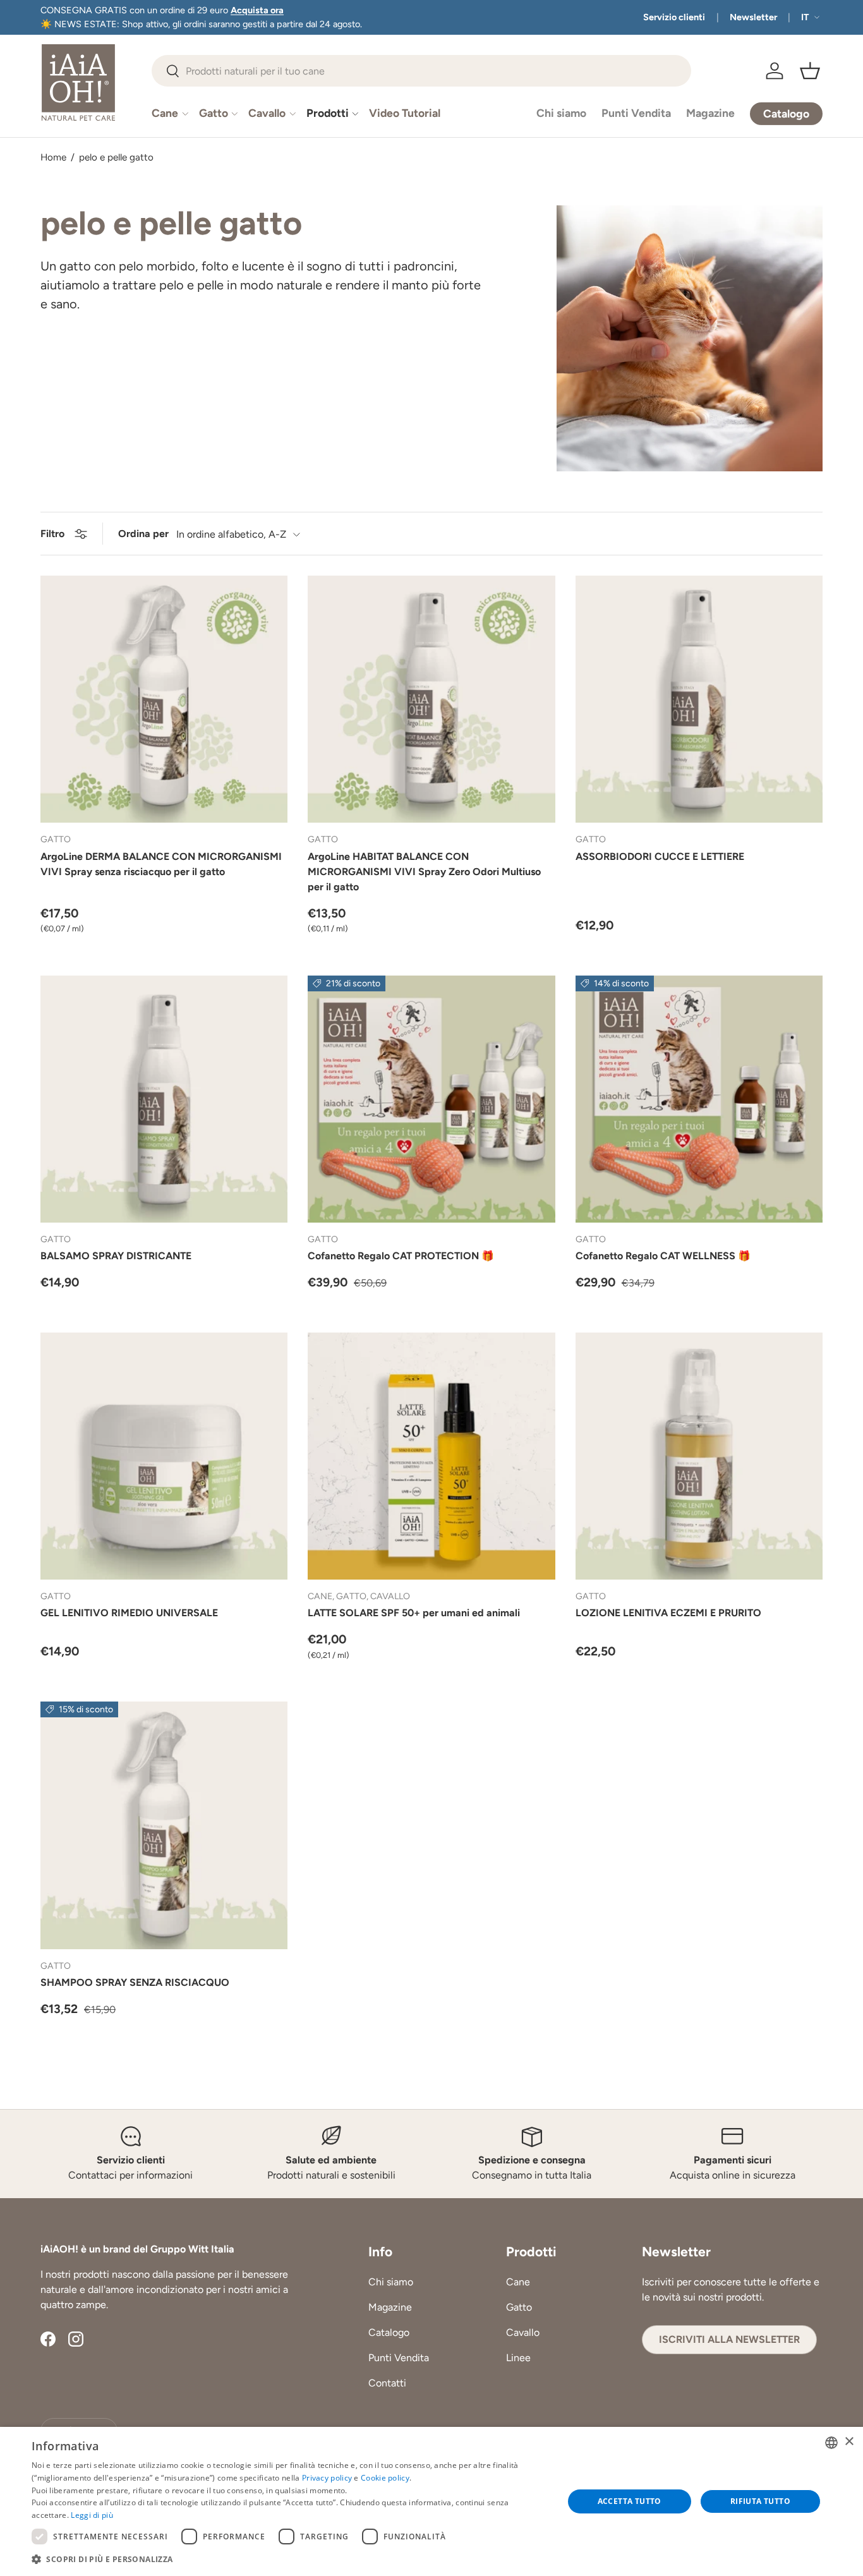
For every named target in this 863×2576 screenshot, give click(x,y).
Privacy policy (327, 2478)
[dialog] (431, 2501)
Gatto (214, 113)
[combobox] (421, 71)
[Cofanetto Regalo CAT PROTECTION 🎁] (431, 1099)
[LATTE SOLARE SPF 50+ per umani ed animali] (431, 1456)
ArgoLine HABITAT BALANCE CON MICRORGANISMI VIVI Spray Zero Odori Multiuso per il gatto (424, 872)
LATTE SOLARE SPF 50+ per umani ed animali (414, 1613)
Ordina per (143, 534)
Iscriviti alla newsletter (729, 2340)
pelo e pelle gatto (116, 158)
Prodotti (328, 113)
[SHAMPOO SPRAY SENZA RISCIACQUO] (164, 1825)
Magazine (710, 113)
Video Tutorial (405, 113)
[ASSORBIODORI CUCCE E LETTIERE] (699, 699)
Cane (165, 113)
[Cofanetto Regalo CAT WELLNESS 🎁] (699, 1099)
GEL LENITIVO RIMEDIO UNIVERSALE (129, 1613)
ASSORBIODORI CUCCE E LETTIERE (660, 856)
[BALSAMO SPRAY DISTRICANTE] (164, 1099)
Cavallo (267, 113)
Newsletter (753, 17)
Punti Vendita (636, 113)
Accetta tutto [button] (630, 2501)
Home (53, 158)
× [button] (849, 2442)
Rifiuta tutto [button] (760, 2501)
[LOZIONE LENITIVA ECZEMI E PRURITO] (699, 1456)
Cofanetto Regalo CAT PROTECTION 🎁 (401, 1256)
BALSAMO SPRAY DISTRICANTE (116, 1256)
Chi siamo (561, 113)
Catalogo (389, 2333)
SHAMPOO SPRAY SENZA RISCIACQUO (135, 1982)
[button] (810, 71)
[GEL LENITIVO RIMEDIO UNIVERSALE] (164, 1456)
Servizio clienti (674, 17)
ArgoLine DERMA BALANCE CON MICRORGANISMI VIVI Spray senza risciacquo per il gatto (161, 864)
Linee (518, 2358)
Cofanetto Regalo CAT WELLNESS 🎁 (663, 1256)
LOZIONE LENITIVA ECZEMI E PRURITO (668, 1613)
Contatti (387, 2384)
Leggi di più (92, 2515)
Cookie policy (385, 2478)
